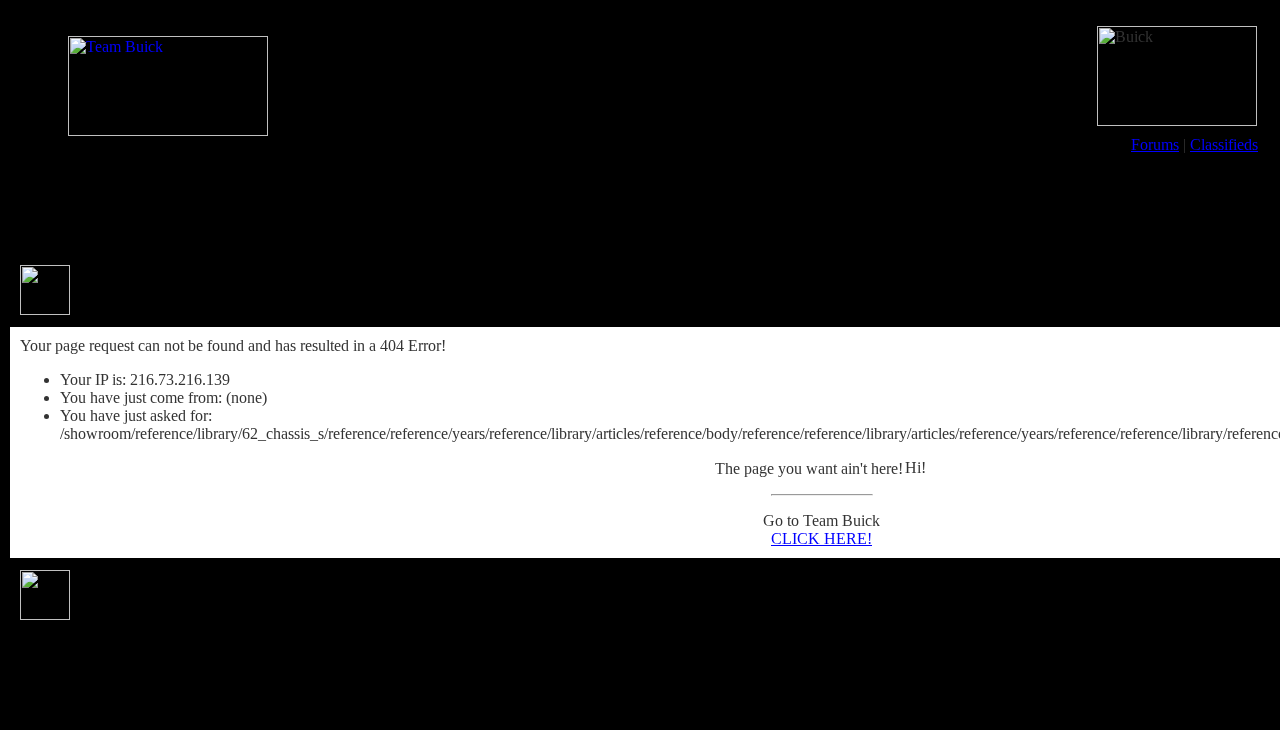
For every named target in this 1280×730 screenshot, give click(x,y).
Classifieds (1224, 144)
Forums (1155, 144)
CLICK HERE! (821, 538)
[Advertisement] (640, 208)
